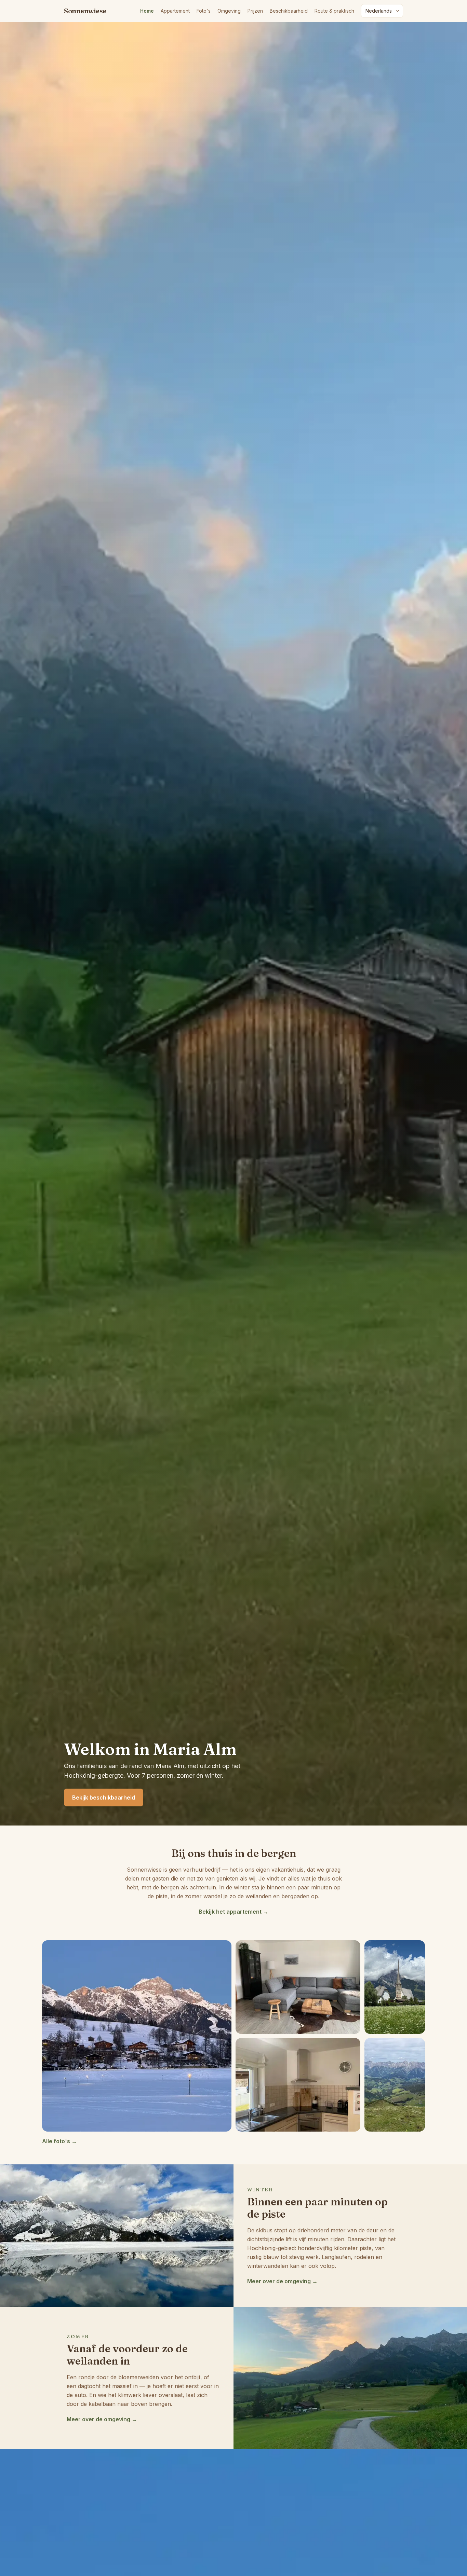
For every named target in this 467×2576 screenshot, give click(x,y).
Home (147, 11)
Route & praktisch (334, 11)
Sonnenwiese (85, 11)
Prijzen (255, 11)
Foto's (204, 11)
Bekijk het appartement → (233, 1912)
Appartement (175, 11)
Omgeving (229, 11)
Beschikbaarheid (289, 11)
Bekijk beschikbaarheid (104, 1797)
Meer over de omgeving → (282, 2281)
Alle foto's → (59, 2141)
